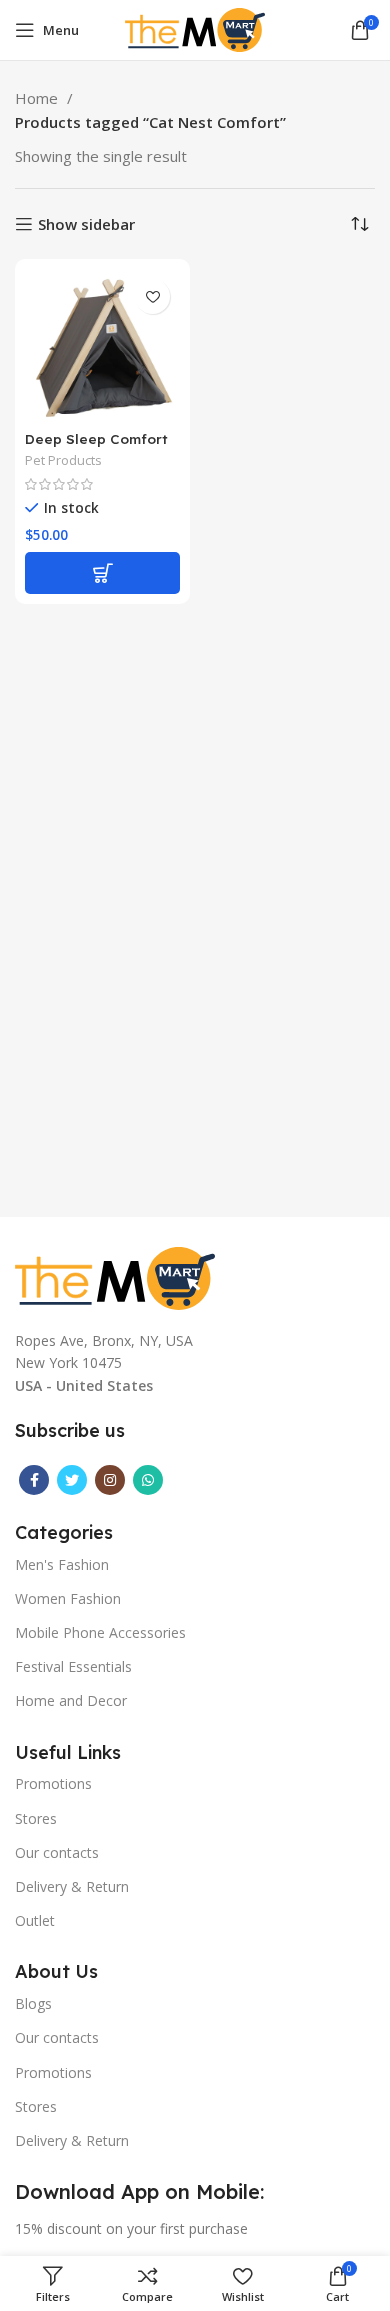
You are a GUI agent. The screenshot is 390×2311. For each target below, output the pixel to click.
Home (38, 98)
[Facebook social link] (34, 1480)
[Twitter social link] (72, 1480)
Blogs (33, 2003)
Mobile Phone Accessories (100, 1632)
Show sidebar (86, 224)
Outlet (35, 1920)
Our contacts (57, 1852)
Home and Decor (71, 1700)
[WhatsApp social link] (148, 1480)
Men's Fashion (62, 1564)
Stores (36, 1818)
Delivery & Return (72, 1886)
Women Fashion (68, 1598)
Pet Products (63, 460)
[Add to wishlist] (152, 296)
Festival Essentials (73, 1666)
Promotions (53, 1783)
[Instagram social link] (110, 1480)
